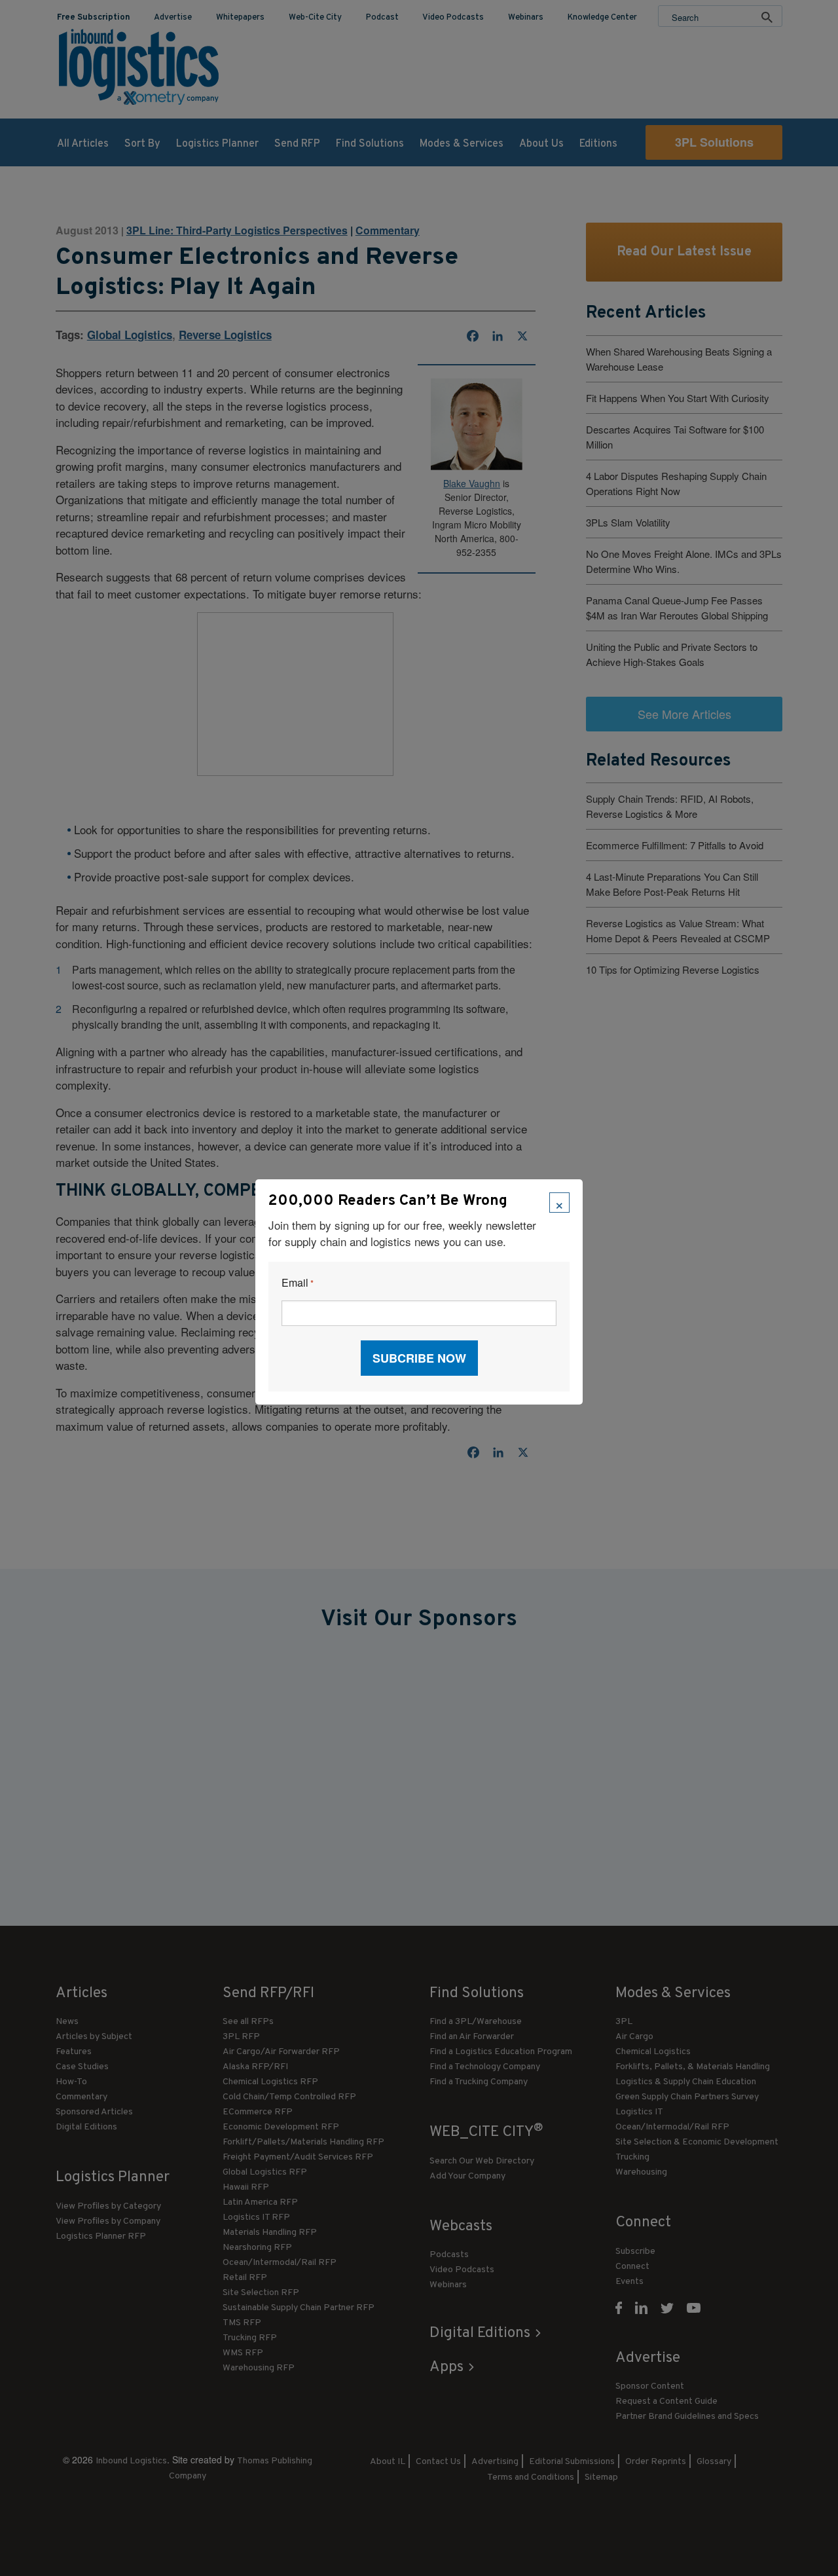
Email (298, 1283)
